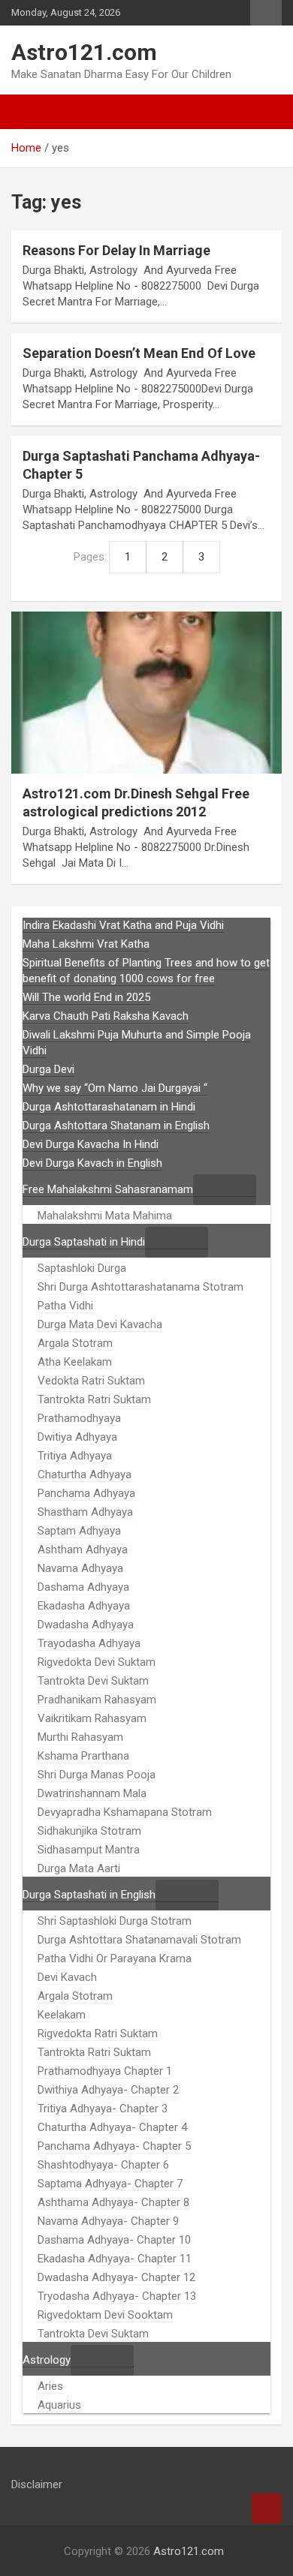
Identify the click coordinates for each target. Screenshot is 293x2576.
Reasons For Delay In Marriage (116, 250)
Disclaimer (37, 2484)
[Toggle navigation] (30, 112)
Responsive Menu (266, 13)
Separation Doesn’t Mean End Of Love (139, 353)
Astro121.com (84, 52)
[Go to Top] (267, 2508)
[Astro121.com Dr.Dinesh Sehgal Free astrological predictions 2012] (146, 693)
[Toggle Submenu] (225, 1190)
